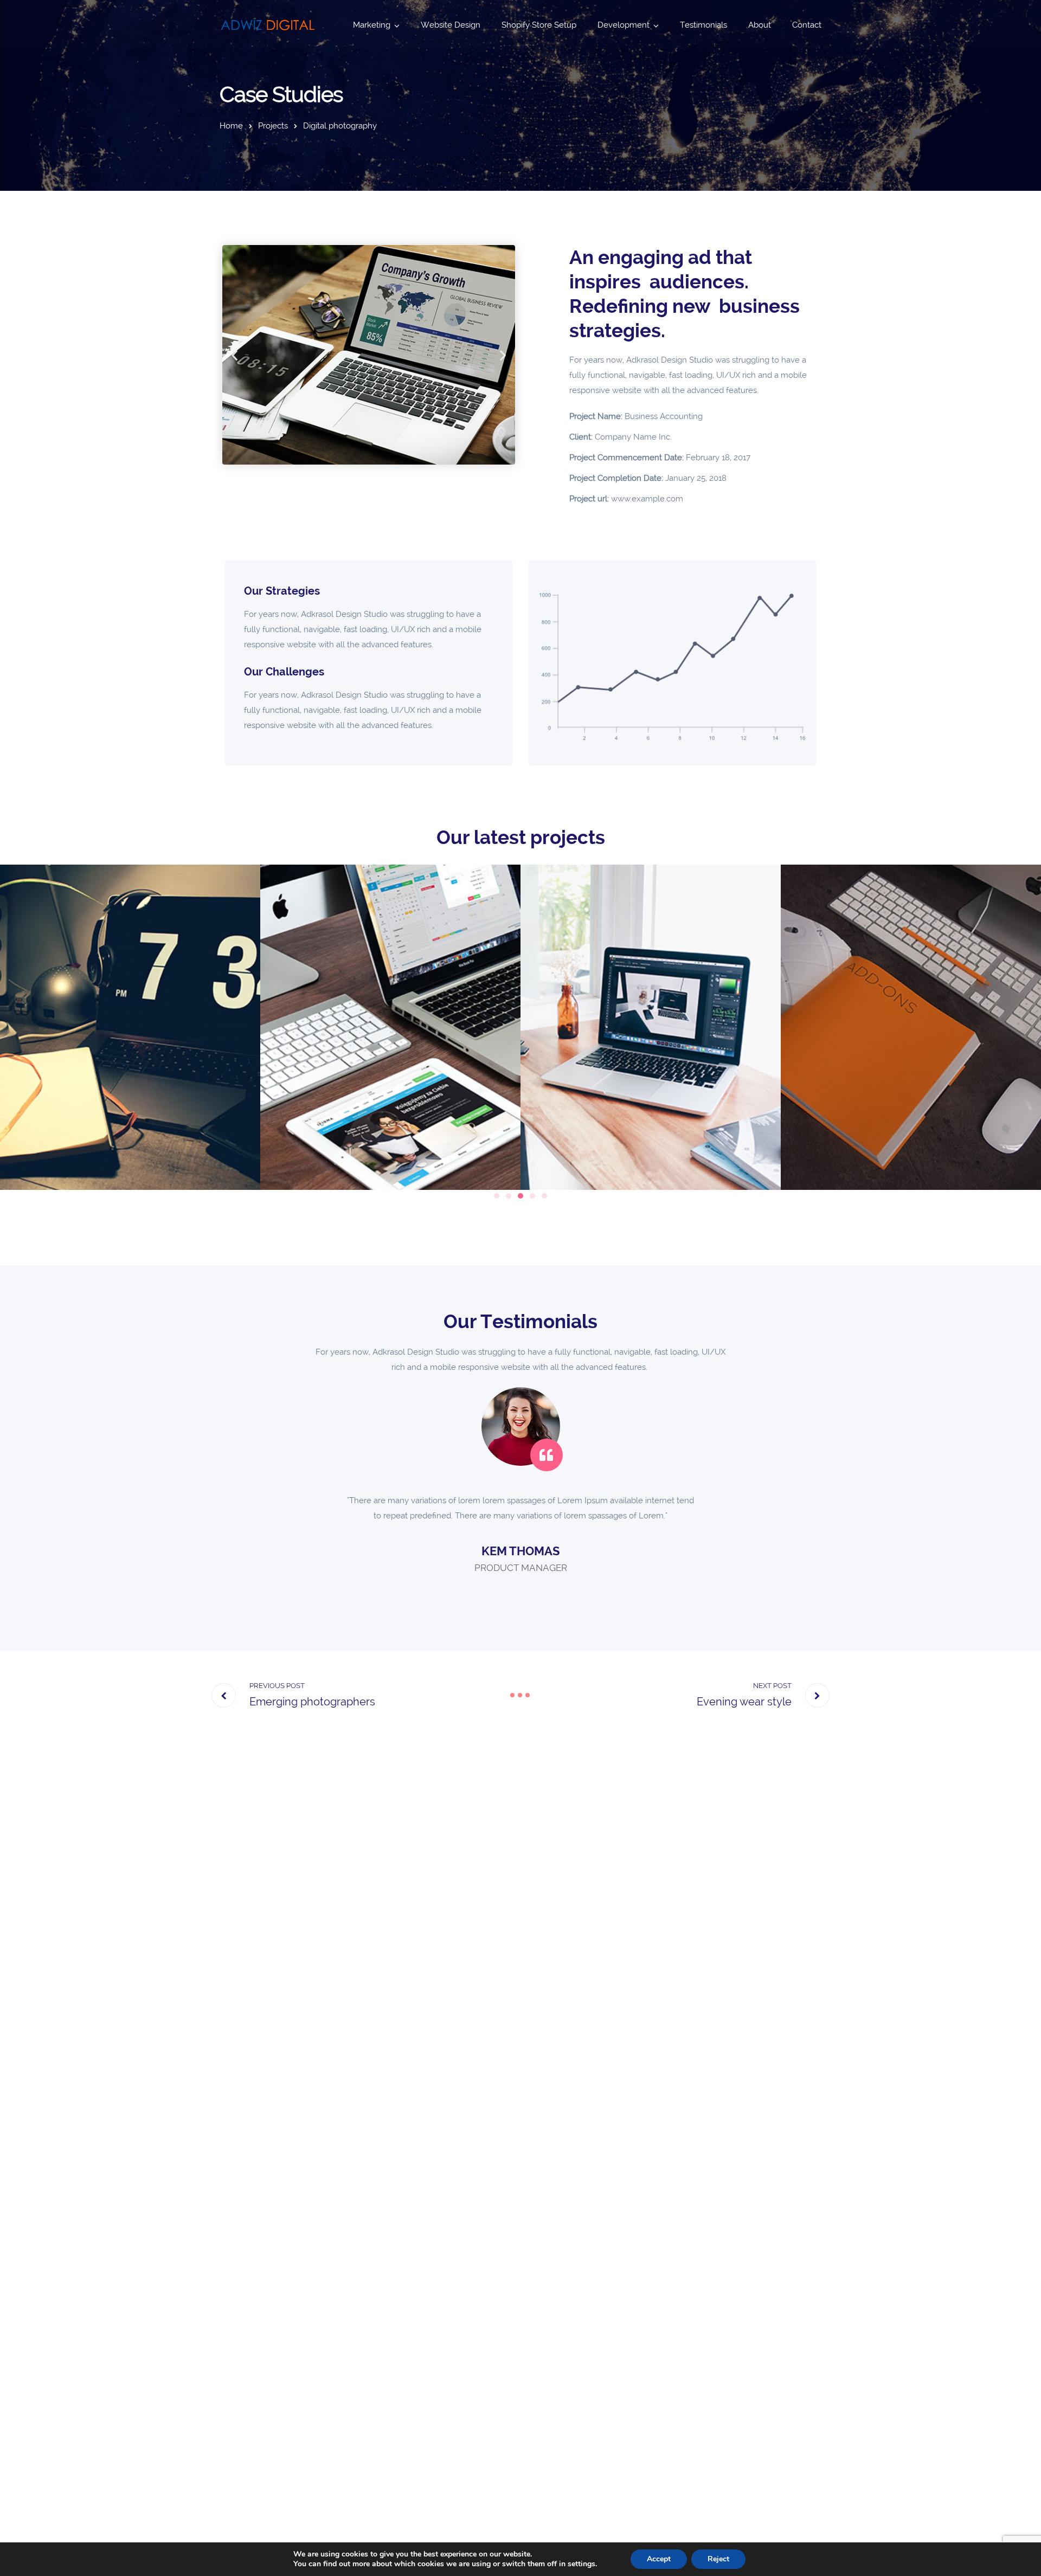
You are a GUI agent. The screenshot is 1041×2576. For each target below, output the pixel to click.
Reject (718, 2559)
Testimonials (703, 25)
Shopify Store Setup (539, 25)
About (760, 25)
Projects (273, 126)
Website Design (451, 25)
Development (624, 25)
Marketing (372, 25)
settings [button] (581, 2564)
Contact (807, 25)
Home (231, 126)
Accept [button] (659, 2559)
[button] (234, 355)
